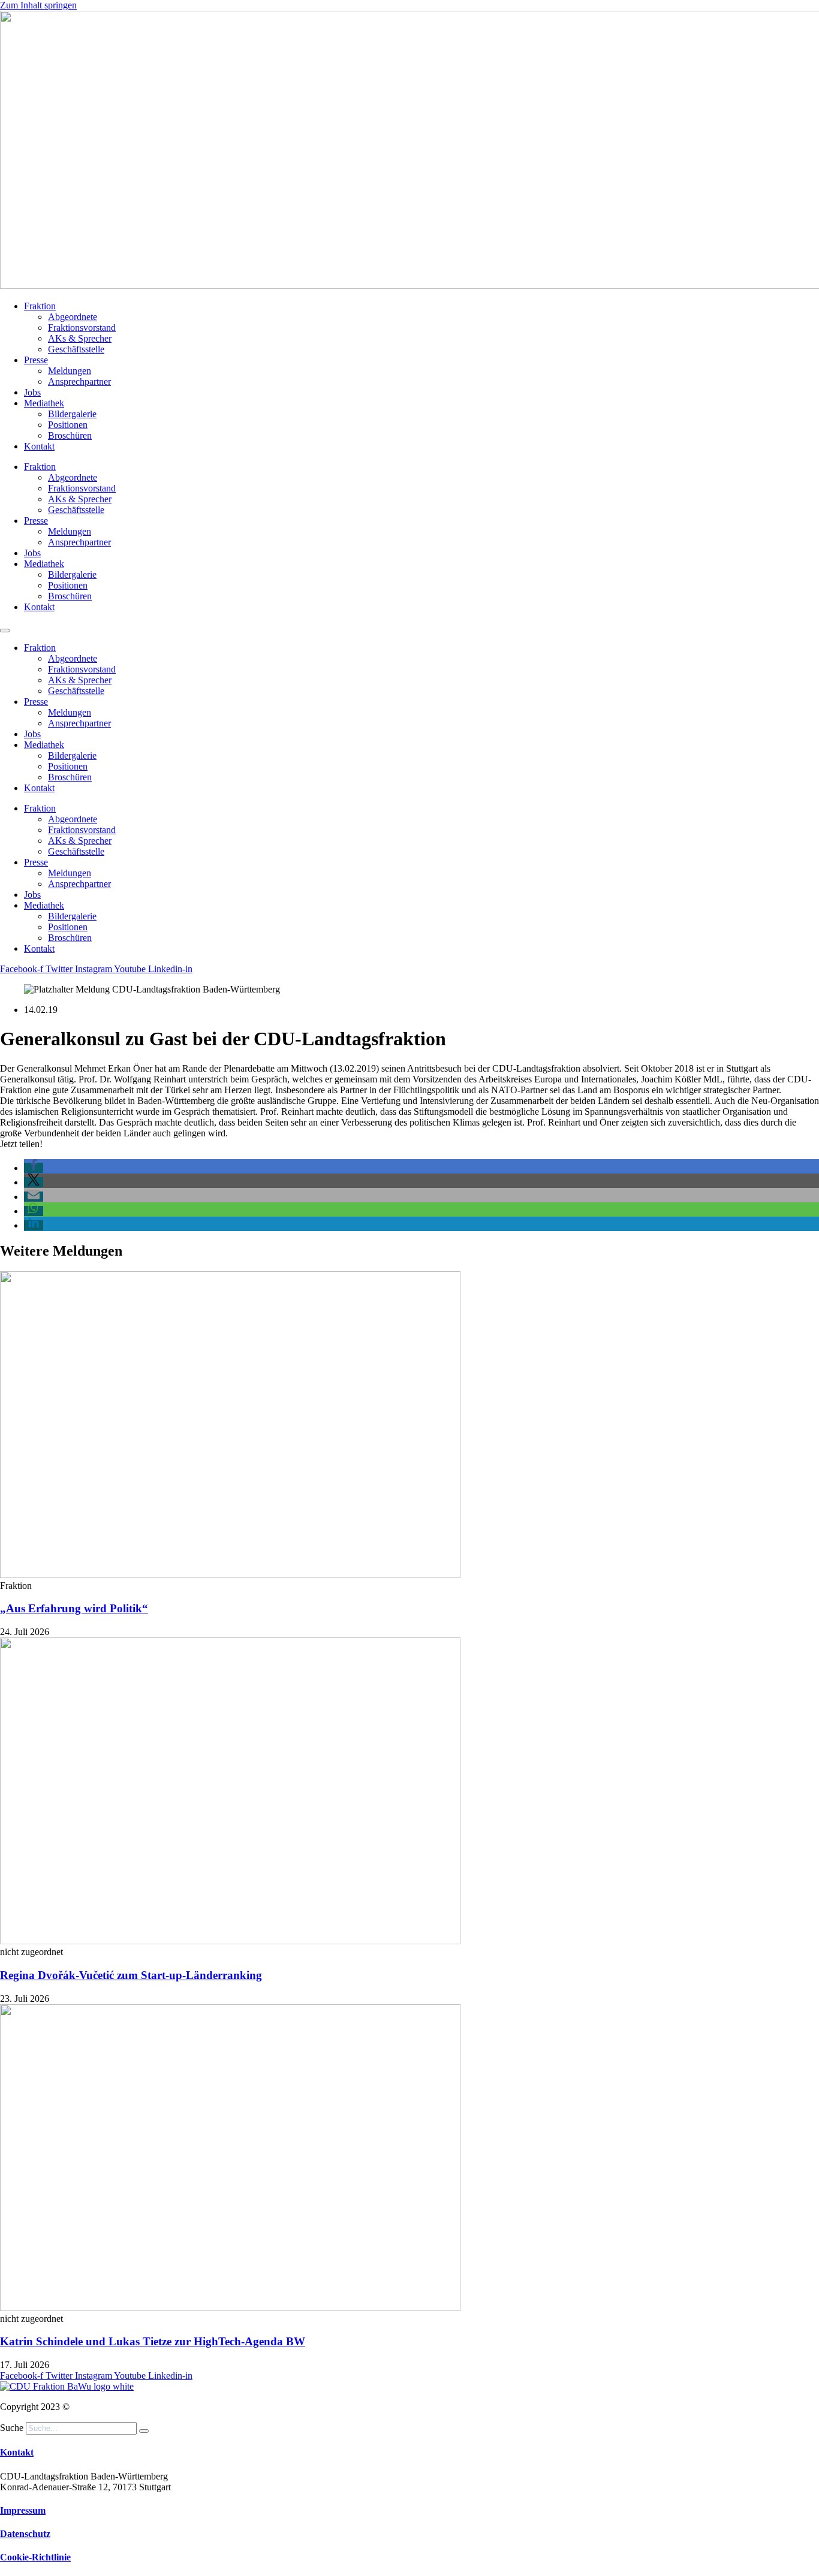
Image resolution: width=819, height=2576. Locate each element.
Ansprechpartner (79, 381)
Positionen (68, 425)
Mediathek (44, 403)
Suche (12, 2428)
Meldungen (70, 371)
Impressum (23, 2510)
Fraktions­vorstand (82, 328)
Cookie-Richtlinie (35, 2557)
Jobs (32, 392)
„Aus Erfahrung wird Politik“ (74, 1608)
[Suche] (144, 2431)
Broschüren (70, 435)
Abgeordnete (73, 317)
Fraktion (40, 306)
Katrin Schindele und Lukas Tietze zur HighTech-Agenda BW (153, 2341)
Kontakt (39, 446)
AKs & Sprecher (80, 338)
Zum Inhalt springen (38, 5)
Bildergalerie (72, 414)
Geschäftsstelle (76, 349)
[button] (34, 1168)
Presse (36, 360)
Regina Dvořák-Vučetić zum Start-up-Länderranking (131, 1975)
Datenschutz (25, 2534)
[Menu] (5, 631)
